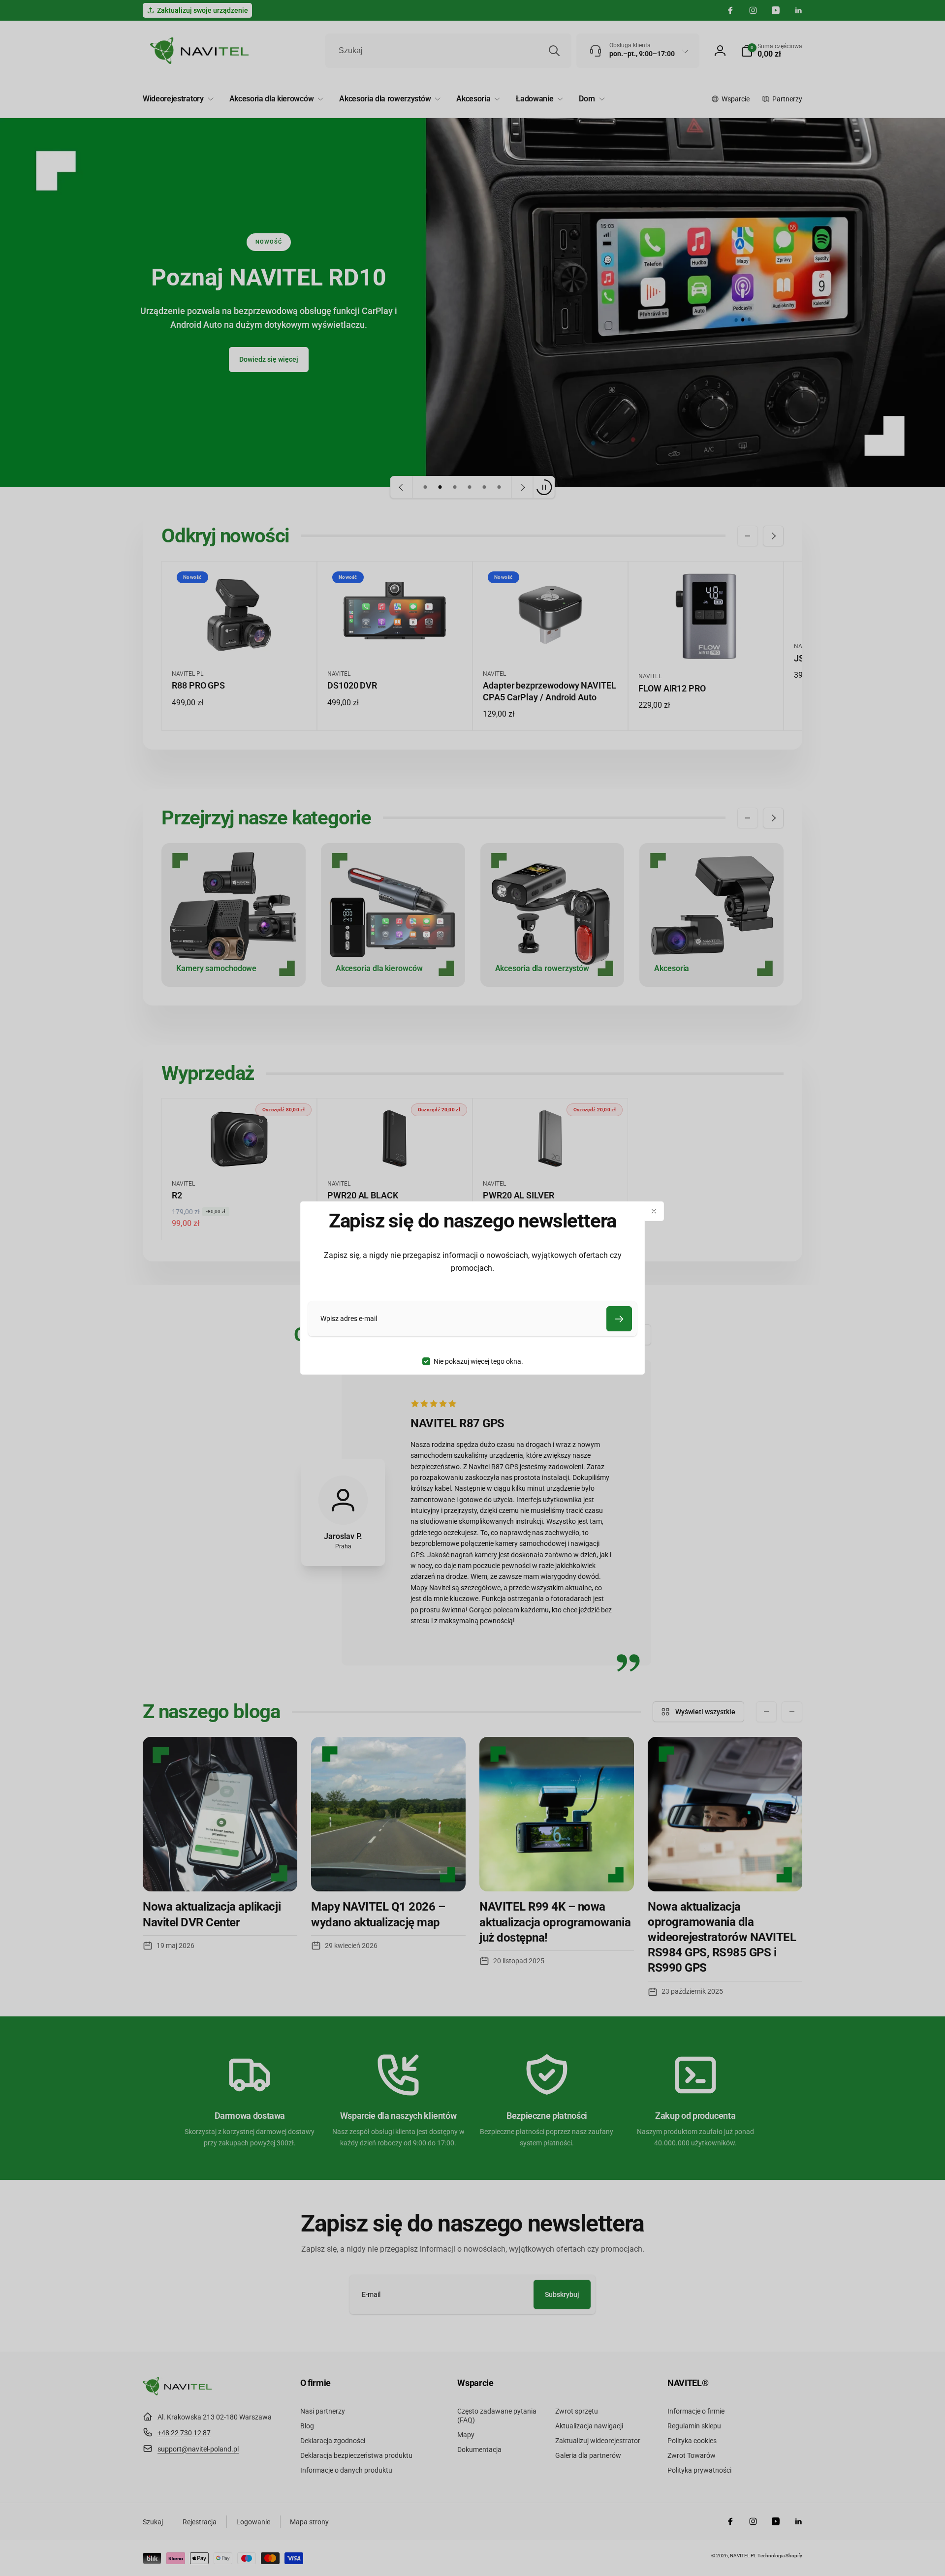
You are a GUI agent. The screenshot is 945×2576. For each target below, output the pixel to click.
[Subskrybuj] (619, 1319)
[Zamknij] (654, 1211)
